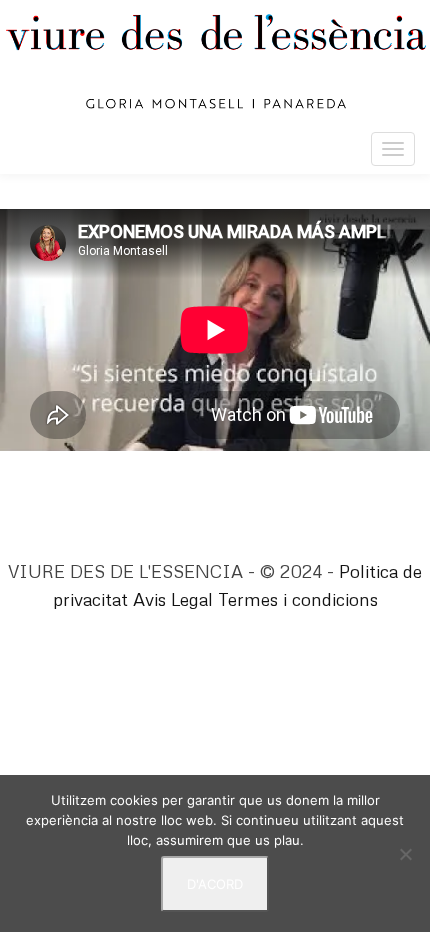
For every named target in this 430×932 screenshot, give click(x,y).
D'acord (215, 884)
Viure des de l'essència (215, 62)
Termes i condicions (298, 599)
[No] (405, 854)
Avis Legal (173, 599)
